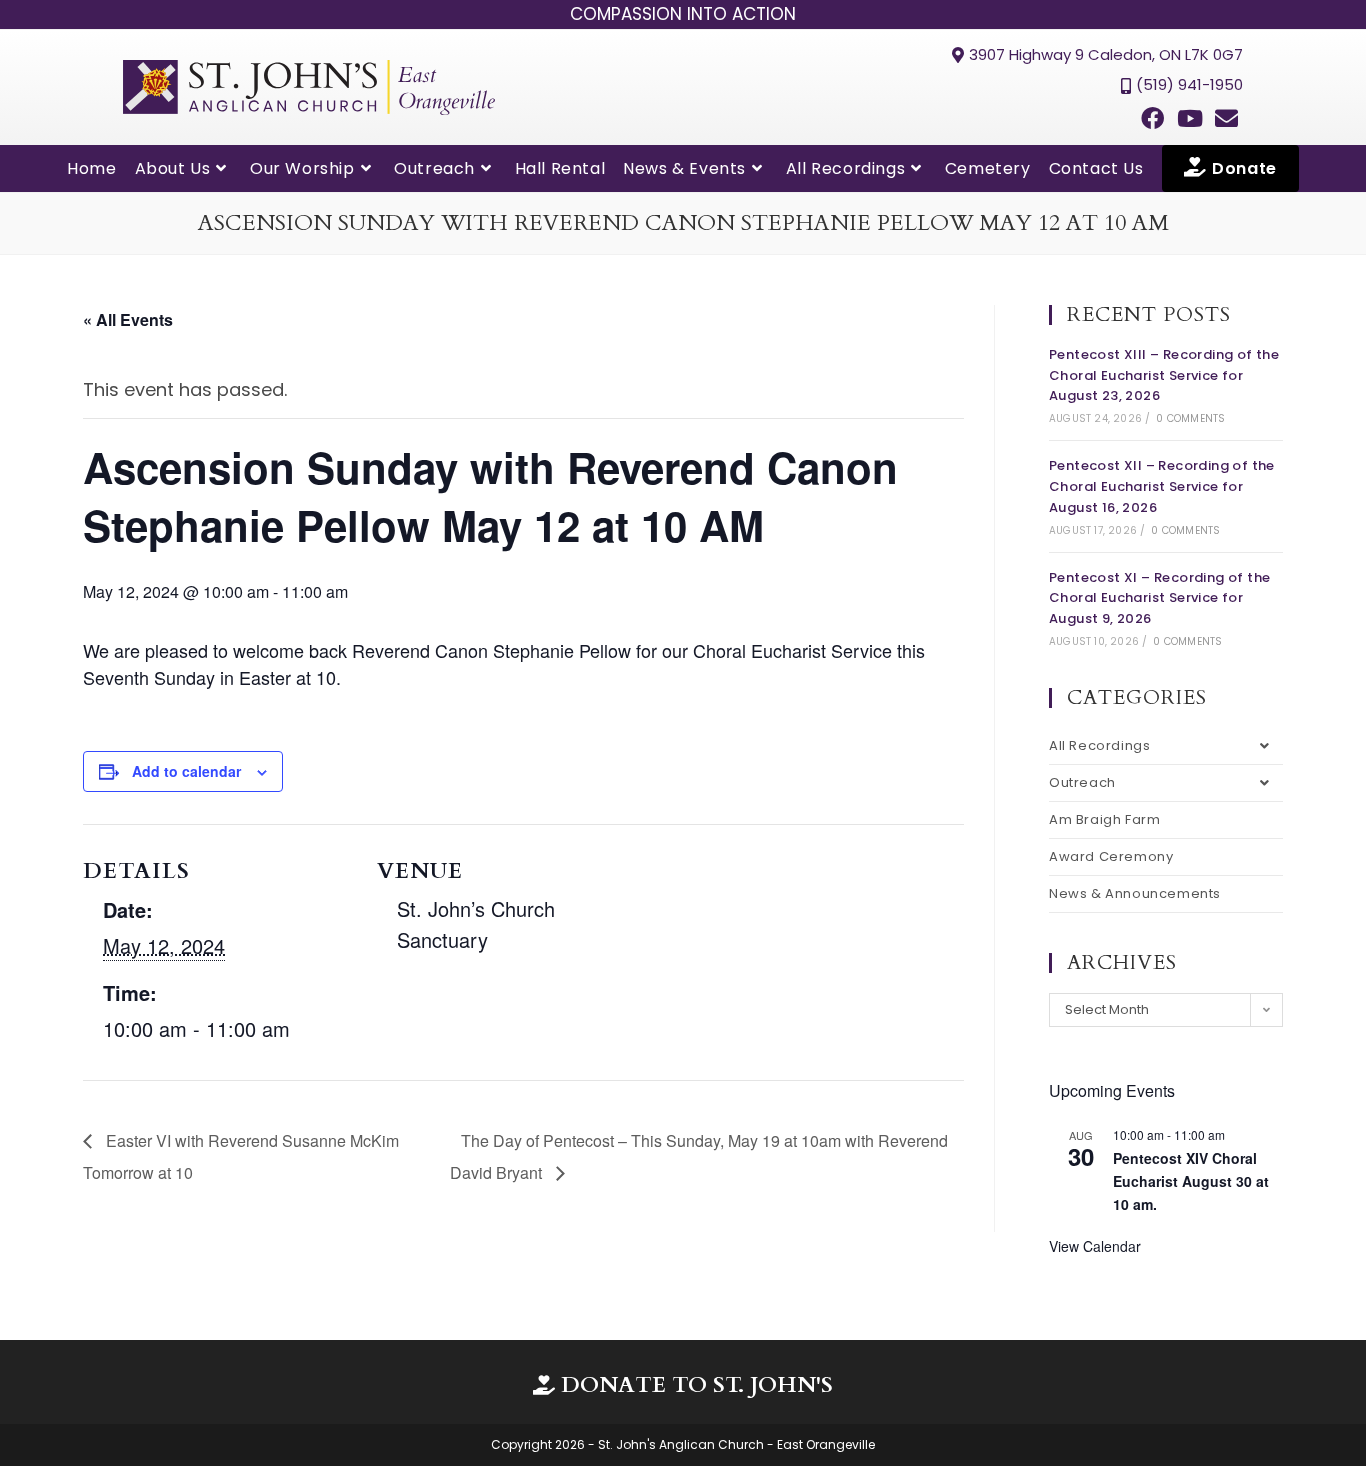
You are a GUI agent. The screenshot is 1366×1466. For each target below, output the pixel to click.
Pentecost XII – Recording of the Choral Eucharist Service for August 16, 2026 (1162, 486)
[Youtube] (1190, 119)
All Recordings (1099, 745)
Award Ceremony (1111, 856)
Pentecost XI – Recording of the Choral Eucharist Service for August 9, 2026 (1159, 598)
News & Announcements (1135, 893)
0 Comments (1190, 418)
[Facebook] (1152, 119)
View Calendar (1095, 1246)
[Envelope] (1227, 119)
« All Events (128, 319)
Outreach (1082, 782)
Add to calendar (186, 771)
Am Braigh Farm (1104, 819)
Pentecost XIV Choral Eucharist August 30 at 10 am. (1191, 1180)
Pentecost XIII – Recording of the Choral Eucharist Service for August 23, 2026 (1164, 375)
